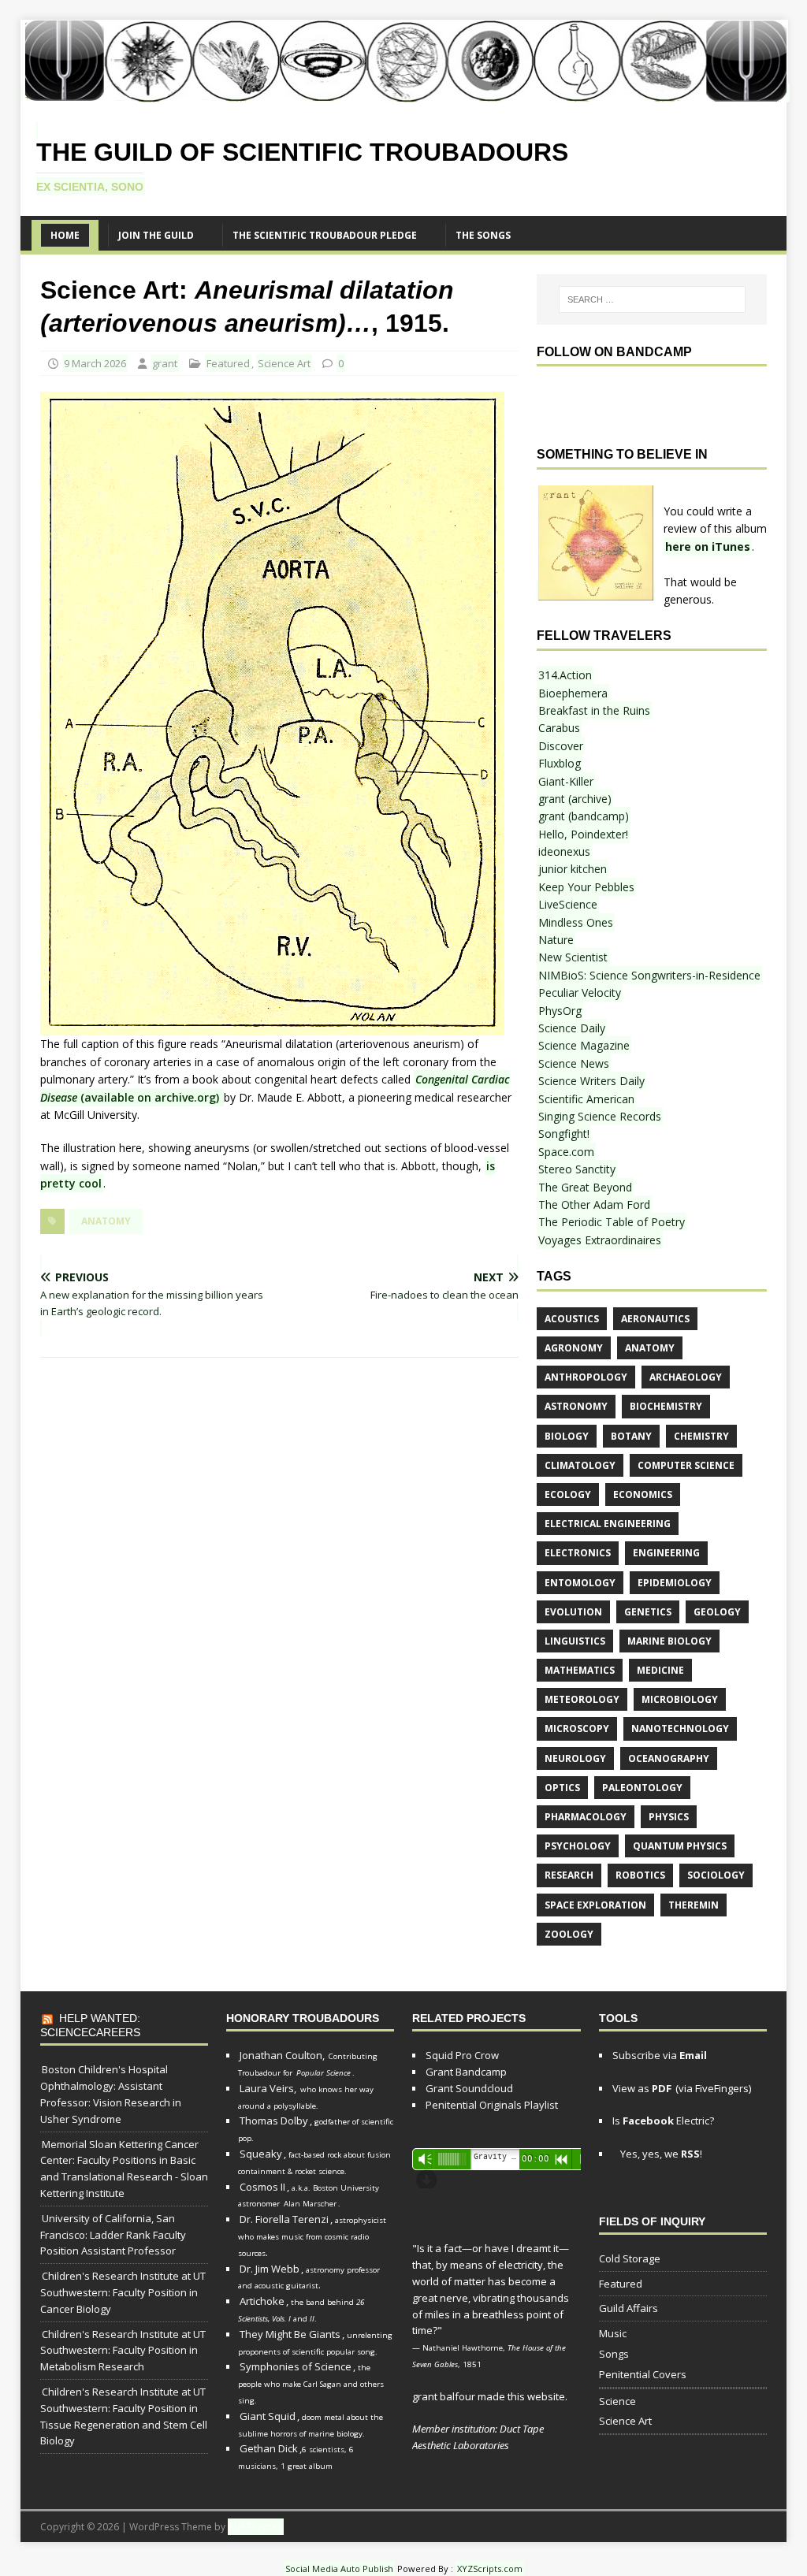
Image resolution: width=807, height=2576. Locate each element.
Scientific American (586, 1099)
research (569, 1875)
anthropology (586, 1377)
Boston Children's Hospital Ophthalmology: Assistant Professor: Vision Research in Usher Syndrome (111, 2094)
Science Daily (572, 1028)
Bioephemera (573, 693)
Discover (561, 746)
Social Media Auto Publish (339, 2569)
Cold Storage (630, 2258)
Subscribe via (660, 2055)
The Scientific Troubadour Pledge (325, 235)
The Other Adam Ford (594, 1204)
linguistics (575, 1641)
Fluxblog (560, 763)
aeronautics (655, 1319)
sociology (716, 1875)
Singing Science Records (600, 1116)
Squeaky (261, 2154)
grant (165, 363)
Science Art (284, 363)
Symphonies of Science (296, 2366)
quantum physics (680, 1846)
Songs (614, 2354)
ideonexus (564, 851)
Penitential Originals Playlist (492, 2105)
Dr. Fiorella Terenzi (284, 2219)
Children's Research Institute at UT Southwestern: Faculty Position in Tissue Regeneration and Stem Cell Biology (124, 2416)
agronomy (574, 1348)
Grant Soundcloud (469, 2088)
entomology (580, 1583)
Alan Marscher (310, 2204)
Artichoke (262, 2301)
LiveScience (568, 904)
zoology (569, 1934)
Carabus (559, 728)
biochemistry (666, 1406)
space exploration (595, 1905)
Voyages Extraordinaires (600, 1240)
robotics (640, 1875)
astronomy (576, 1406)
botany (631, 1436)
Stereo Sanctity (577, 1169)
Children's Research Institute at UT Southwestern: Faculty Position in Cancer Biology (123, 2292)
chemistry (701, 1436)
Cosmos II (262, 2187)
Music (613, 2333)
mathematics (580, 1670)
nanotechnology (680, 1728)
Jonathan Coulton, (282, 2055)
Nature (556, 940)
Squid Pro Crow (462, 2055)
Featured (228, 363)
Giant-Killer (566, 781)
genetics (648, 1612)
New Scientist (573, 957)
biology (567, 1436)
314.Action (565, 675)
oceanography (669, 1758)
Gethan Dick (269, 2448)
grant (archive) (575, 799)
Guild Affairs (628, 2308)
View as (642, 2088)
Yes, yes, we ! (660, 2154)
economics (643, 1494)
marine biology (669, 1641)
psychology (578, 1846)
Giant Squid (268, 2416)
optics (562, 1788)
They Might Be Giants (290, 2334)
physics (669, 1817)
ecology (568, 1494)
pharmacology (586, 1817)
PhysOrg (560, 1011)
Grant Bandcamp (466, 2072)
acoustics (572, 1319)
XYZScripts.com (490, 2569)
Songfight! (564, 1134)
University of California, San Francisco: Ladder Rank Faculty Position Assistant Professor (113, 2235)
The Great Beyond (585, 1187)
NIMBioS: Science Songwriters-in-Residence (649, 975)
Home (65, 235)
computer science (686, 1465)
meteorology (582, 1699)
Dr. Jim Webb (270, 2269)
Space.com (566, 1152)
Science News (574, 1063)
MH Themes (256, 2527)
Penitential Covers (643, 2374)
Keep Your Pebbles (586, 887)
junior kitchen (573, 869)
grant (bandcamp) (584, 816)
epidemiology (675, 1583)
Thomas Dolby (274, 2121)
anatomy (106, 1221)
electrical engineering (608, 1524)
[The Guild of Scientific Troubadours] (405, 93)
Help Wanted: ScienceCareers (90, 2025)
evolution (573, 1612)
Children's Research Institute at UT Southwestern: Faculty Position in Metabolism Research (123, 2351)
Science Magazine (584, 1045)
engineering (666, 1553)
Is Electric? (663, 2121)
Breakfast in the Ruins (594, 710)
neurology (575, 1758)
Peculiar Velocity (580, 992)
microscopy (577, 1728)
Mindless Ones (576, 922)
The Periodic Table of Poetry (612, 1222)
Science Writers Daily (591, 1081)
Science (617, 2401)
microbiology (680, 1699)
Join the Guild (156, 235)
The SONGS (483, 235)
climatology (580, 1465)
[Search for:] (652, 299)
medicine (660, 1670)
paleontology (642, 1788)
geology (717, 1612)
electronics (578, 1553)
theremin (694, 1905)
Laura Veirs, (268, 2088)
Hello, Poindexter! (583, 834)
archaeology (686, 1377)
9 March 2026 (95, 363)
